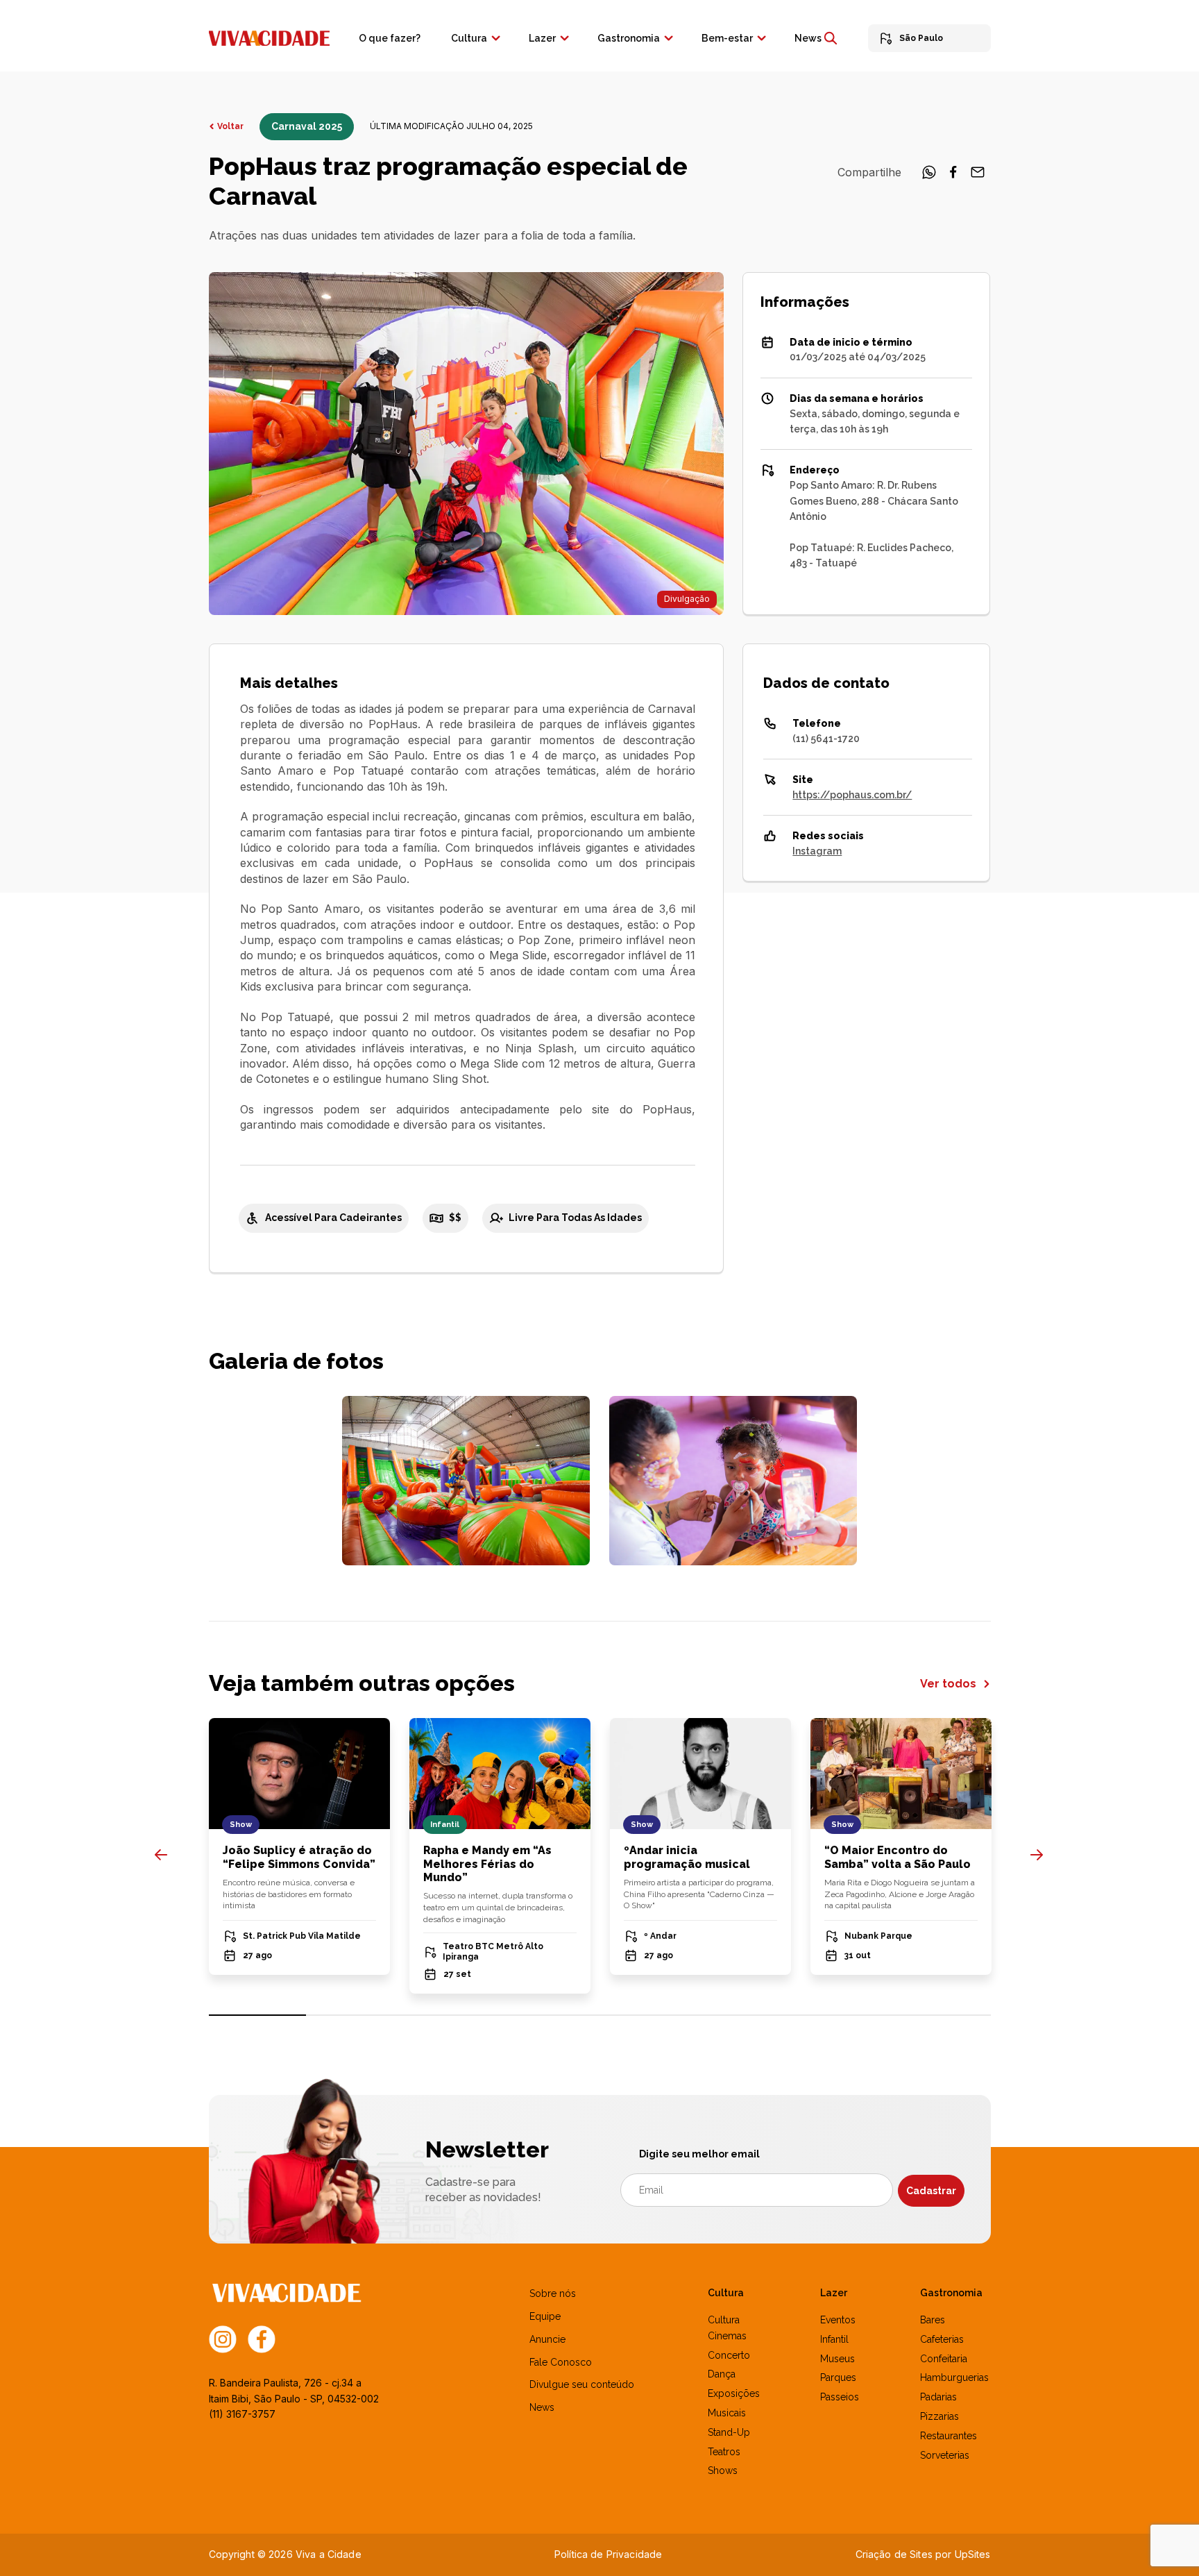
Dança (722, 2374)
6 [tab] (746, 2015)
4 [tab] (551, 2015)
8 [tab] (942, 2015)
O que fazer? (390, 38)
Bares (933, 2320)
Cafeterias (942, 2339)
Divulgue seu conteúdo (582, 2384)
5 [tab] (648, 2015)
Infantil (834, 2339)
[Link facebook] (262, 2339)
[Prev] (161, 1855)
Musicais (727, 2413)
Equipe (545, 2316)
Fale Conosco (561, 2362)
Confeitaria (944, 2359)
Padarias (938, 2397)
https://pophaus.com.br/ (852, 795)
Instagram (817, 851)
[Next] (1037, 1855)
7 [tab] (844, 2015)
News (808, 38)
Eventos (838, 2320)
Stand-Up (729, 2432)
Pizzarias (939, 2416)
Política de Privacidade (608, 2554)
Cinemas (727, 2336)
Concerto (729, 2355)
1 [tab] (258, 2015)
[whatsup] (929, 176)
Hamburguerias (954, 2377)
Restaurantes (949, 2436)
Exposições (734, 2393)
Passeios (840, 2397)
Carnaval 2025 (307, 126)
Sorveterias (945, 2455)
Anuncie (547, 2339)
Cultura (469, 38)
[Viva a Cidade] (269, 37)
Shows (723, 2470)
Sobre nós (553, 2293)
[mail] (978, 176)
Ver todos (950, 1684)
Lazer (542, 38)
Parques (838, 2377)
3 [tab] (453, 2015)
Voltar (230, 126)
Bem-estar (727, 38)
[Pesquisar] (831, 38)
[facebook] (953, 176)
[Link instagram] (223, 2339)
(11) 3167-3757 (242, 2414)
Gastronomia (629, 38)
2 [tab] (355, 2015)
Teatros (724, 2452)
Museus (837, 2359)
